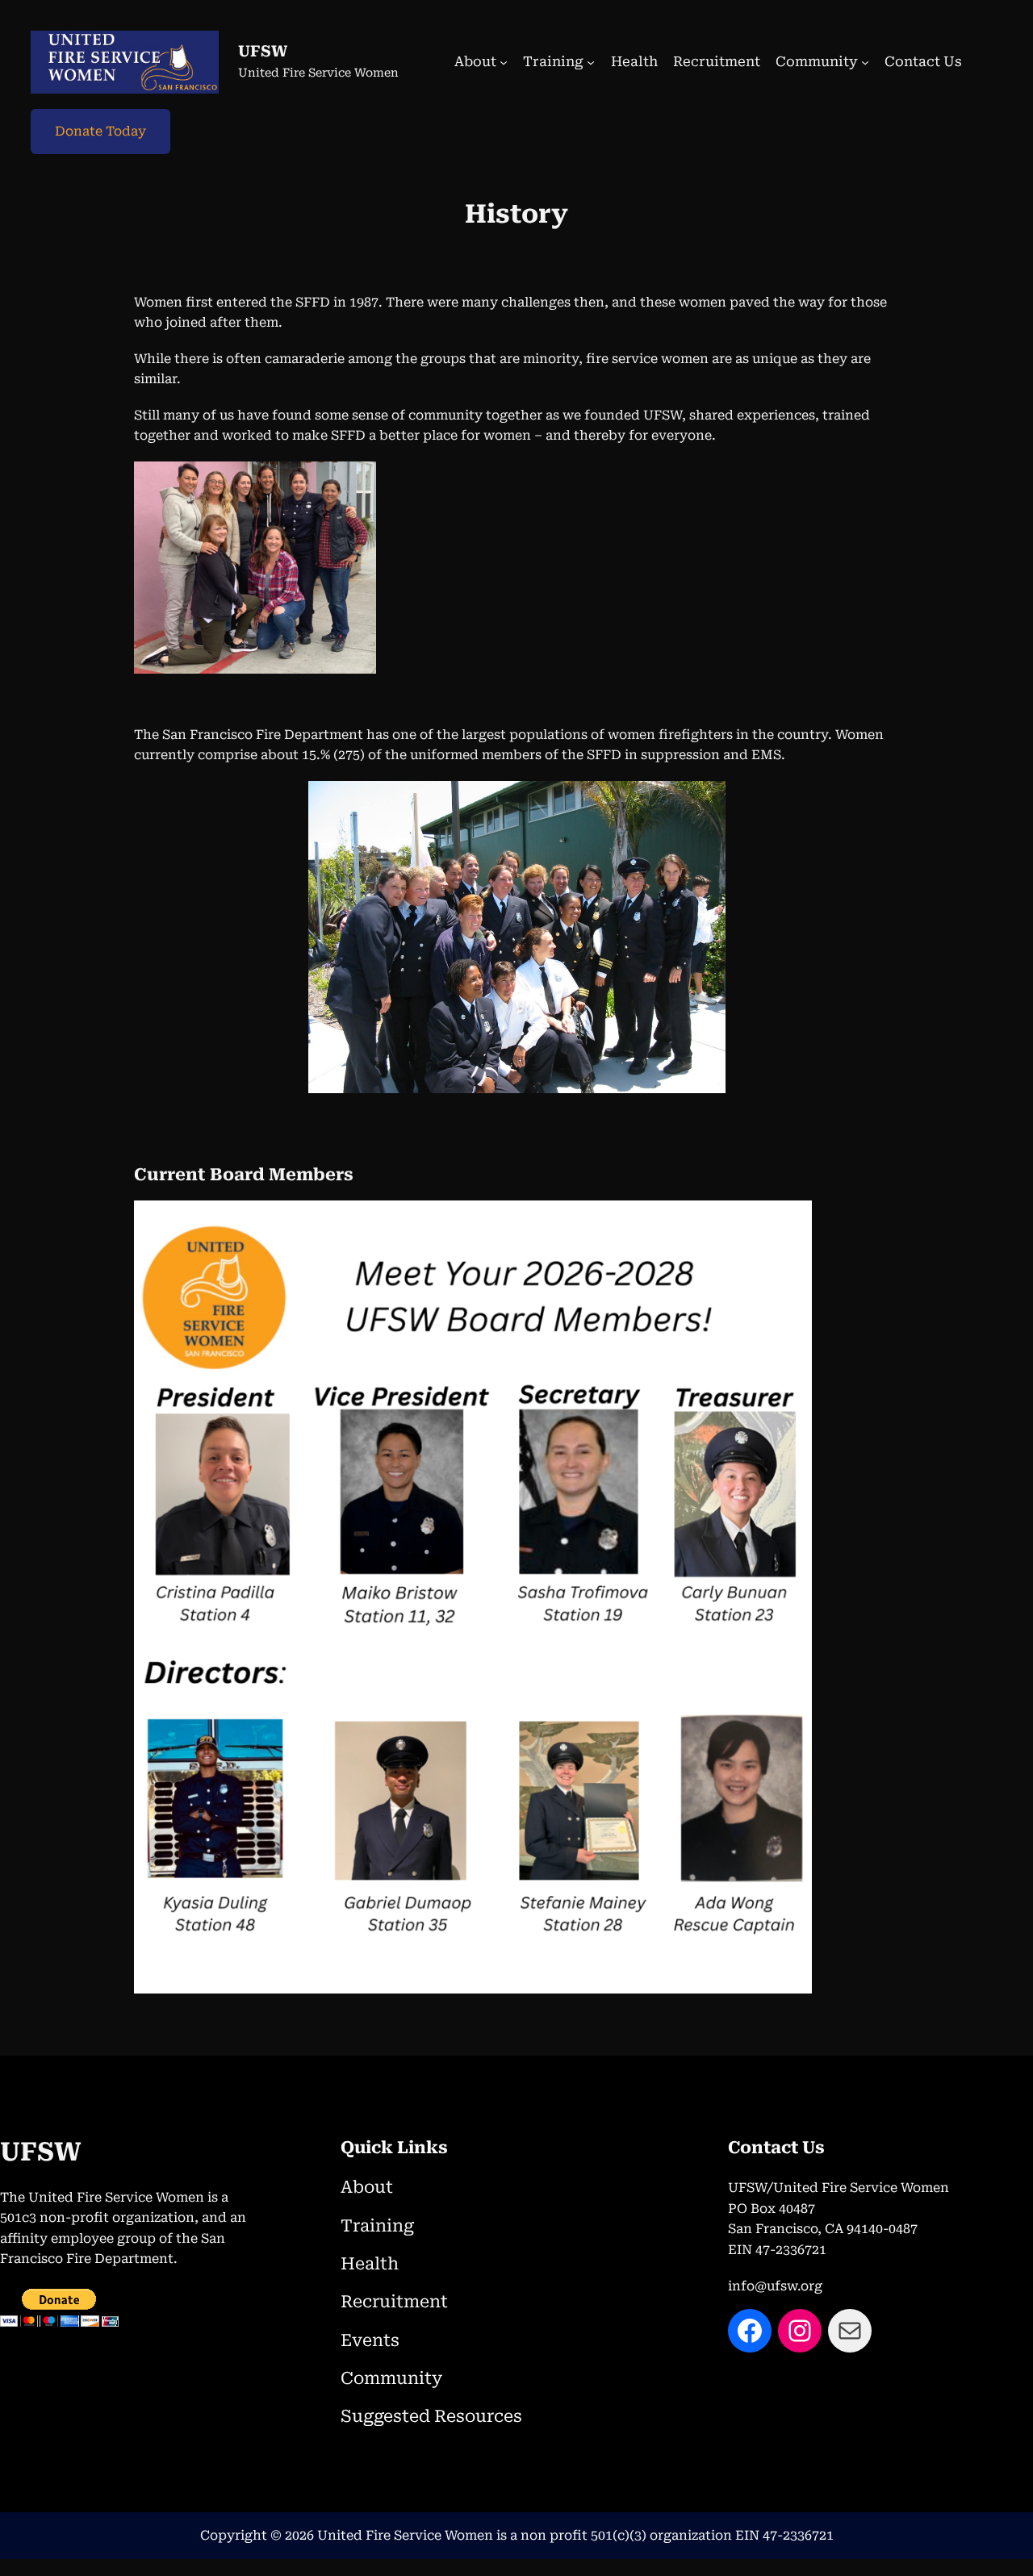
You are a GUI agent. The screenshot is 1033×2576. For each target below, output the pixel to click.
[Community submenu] (865, 62)
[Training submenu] (591, 62)
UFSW (263, 51)
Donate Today (100, 131)
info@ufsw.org (775, 2286)
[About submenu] (504, 62)
